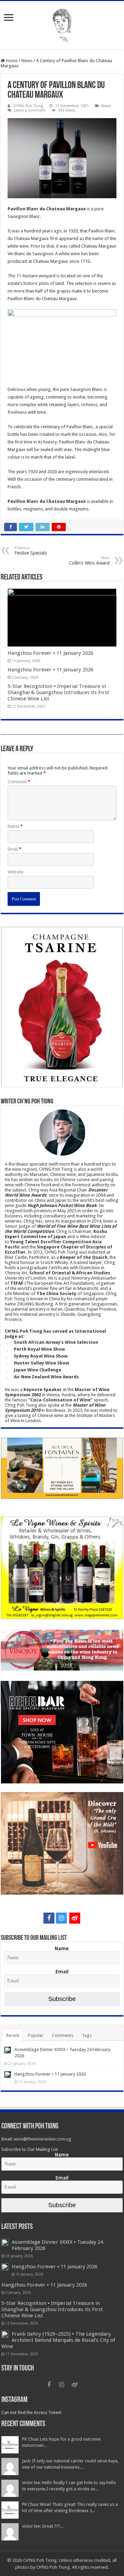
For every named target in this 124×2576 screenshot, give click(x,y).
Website (15, 872)
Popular (36, 2035)
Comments (63, 2035)
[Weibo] (75, 1918)
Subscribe (62, 1999)
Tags (87, 2035)
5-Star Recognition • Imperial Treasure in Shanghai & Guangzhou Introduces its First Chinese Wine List (58, 692)
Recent (13, 2035)
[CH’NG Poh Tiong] (62, 24)
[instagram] (61, 1918)
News (27, 61)
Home (11, 61)
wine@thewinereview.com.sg (43, 2139)
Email (14, 849)
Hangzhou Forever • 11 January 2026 (50, 653)
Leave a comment (30, 110)
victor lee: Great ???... (43, 2526)
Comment (19, 782)
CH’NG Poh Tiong (28, 106)
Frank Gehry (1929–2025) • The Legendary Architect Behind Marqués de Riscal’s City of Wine (58, 2340)
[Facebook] (49, 1918)
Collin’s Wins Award (89, 561)
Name (15, 826)
